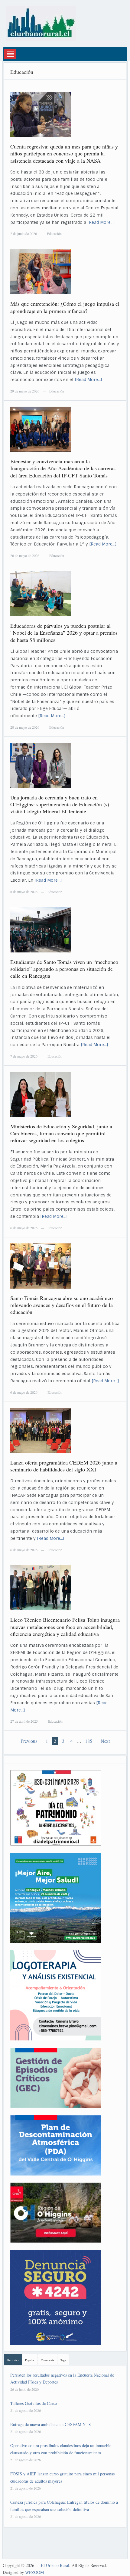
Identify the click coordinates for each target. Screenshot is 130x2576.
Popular (30, 2360)
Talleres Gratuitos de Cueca (34, 2403)
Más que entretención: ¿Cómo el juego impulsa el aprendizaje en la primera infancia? (65, 307)
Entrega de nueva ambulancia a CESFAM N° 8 (50, 2424)
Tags (63, 2360)
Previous (29, 1741)
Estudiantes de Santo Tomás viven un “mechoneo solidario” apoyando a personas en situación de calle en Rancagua (64, 969)
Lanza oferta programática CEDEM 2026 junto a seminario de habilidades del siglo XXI (64, 1466)
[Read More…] (101, 222)
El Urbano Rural (55, 2565)
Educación (54, 233)
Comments (47, 2360)
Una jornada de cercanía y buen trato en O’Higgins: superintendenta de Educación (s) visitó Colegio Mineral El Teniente (60, 804)
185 (89, 1741)
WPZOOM (34, 2572)
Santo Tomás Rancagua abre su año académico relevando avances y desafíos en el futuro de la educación (62, 1305)
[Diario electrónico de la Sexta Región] (41, 23)
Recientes (13, 2360)
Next (105, 1741)
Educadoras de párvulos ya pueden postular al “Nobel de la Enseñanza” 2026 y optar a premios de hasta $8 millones (64, 633)
